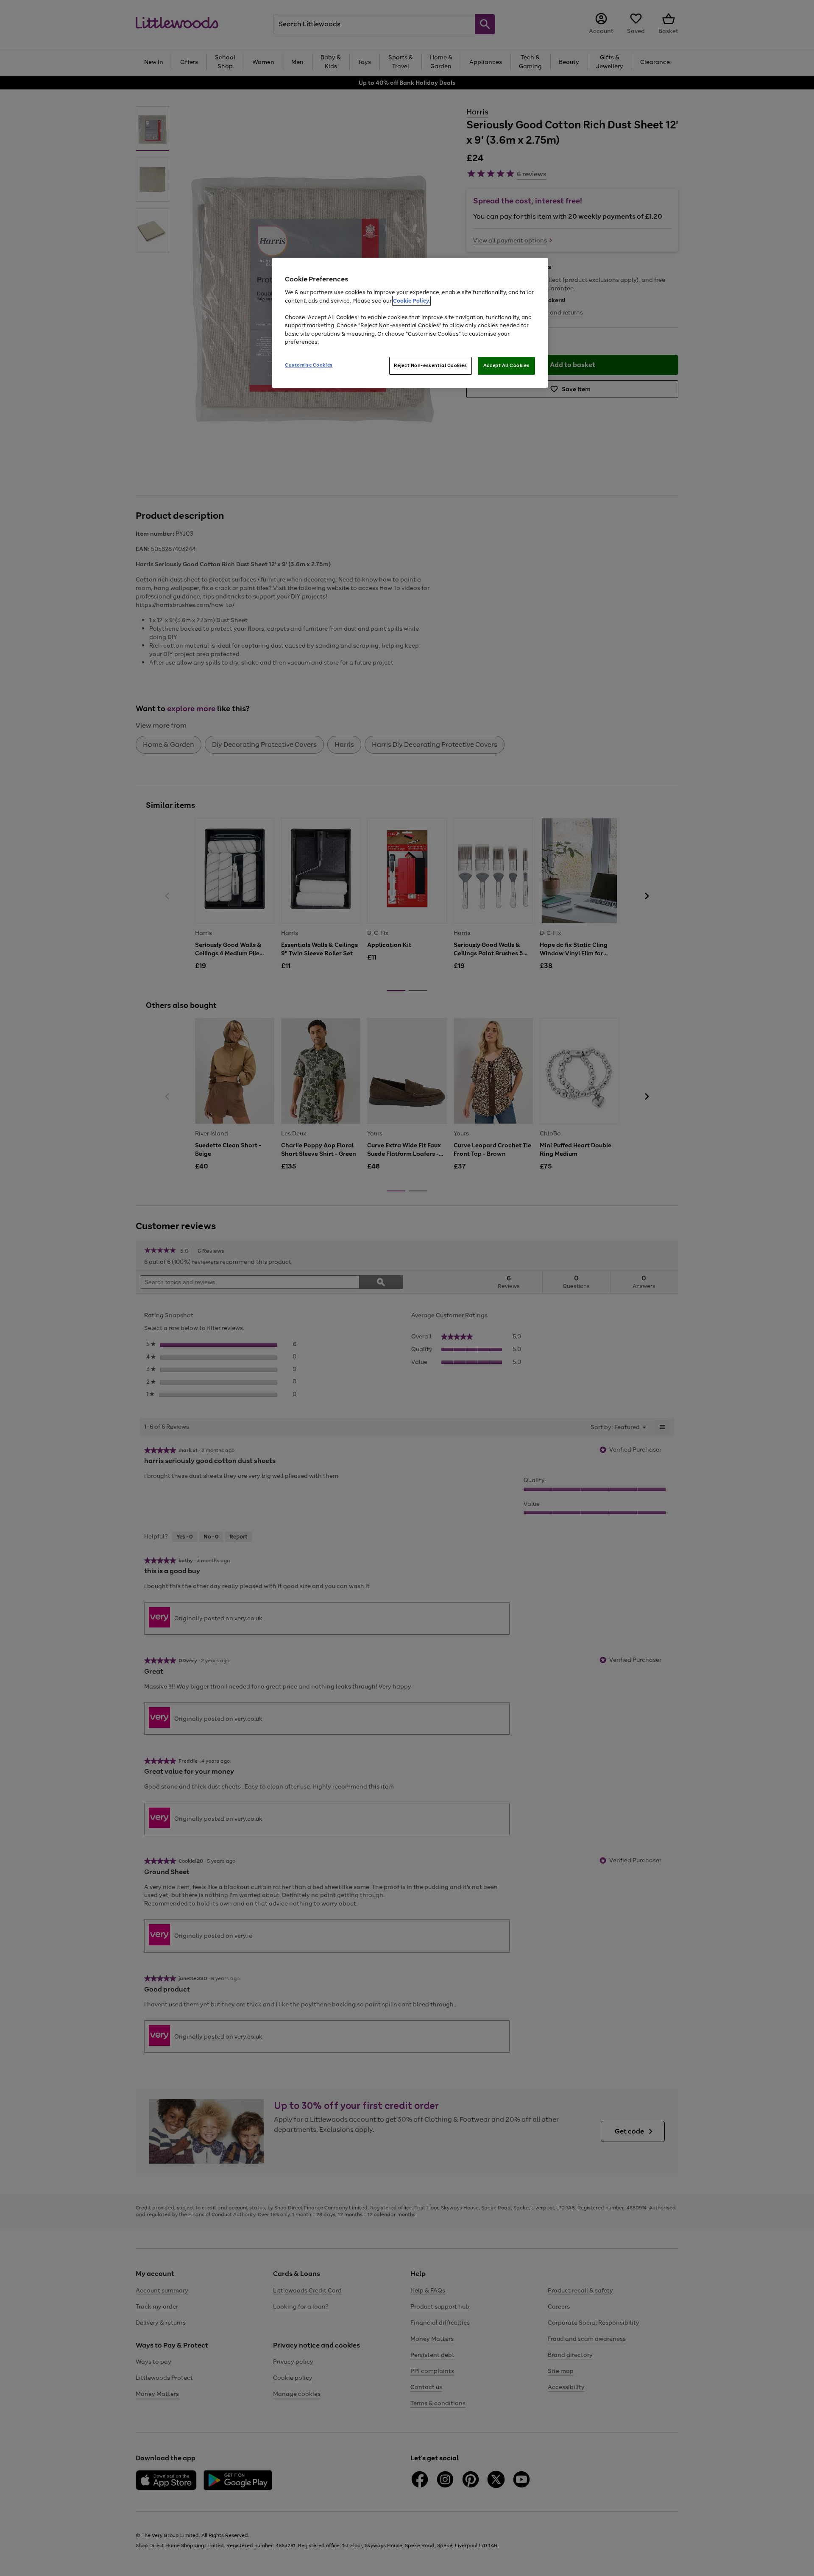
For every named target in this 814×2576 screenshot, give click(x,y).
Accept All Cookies (506, 365)
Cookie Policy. (411, 301)
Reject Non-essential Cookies (431, 365)
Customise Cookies (309, 365)
